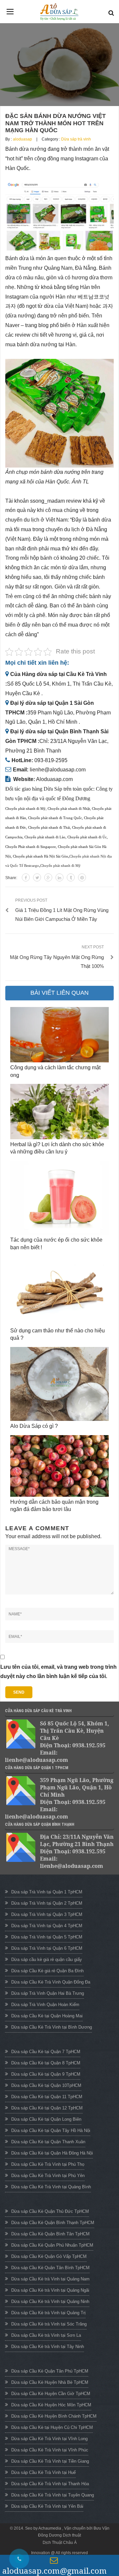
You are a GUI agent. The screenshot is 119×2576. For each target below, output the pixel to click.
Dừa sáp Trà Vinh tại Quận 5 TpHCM (47, 1937)
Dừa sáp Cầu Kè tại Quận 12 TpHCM (47, 2108)
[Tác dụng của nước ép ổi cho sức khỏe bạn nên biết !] (59, 1198)
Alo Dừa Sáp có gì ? (34, 1426)
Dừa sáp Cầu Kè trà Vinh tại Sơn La (46, 2335)
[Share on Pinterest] (82, 877)
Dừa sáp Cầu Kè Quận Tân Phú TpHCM (50, 2371)
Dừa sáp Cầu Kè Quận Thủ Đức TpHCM (50, 2211)
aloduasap (22, 139)
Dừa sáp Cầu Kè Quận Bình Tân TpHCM (50, 2234)
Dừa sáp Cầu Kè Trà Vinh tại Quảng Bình (51, 2187)
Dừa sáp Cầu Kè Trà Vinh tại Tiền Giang (50, 2461)
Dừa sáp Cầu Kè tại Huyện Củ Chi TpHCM (52, 2427)
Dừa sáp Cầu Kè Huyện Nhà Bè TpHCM (50, 2382)
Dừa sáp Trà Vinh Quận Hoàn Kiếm (45, 2005)
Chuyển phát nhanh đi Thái (49, 828)
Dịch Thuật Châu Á (60, 2543)
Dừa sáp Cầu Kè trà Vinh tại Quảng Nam (50, 2279)
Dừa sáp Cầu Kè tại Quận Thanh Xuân (48, 2142)
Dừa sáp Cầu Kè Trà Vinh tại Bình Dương (52, 2027)
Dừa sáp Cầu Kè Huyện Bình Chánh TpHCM (54, 2416)
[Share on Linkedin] (59, 877)
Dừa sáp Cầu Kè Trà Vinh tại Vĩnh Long (49, 2439)
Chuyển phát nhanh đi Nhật (69, 809)
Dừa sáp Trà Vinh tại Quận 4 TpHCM (47, 1926)
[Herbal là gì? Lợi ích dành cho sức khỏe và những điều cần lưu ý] (59, 1112)
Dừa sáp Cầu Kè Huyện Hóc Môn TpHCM (51, 2405)
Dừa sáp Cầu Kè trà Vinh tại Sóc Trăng (49, 2324)
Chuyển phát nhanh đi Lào (45, 837)
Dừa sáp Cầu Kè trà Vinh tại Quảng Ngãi (50, 2290)
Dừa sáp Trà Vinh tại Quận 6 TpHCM (47, 1948)
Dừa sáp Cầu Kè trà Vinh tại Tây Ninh (48, 2347)
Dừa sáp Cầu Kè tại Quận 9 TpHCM (46, 2074)
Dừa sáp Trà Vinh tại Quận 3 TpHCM (47, 1914)
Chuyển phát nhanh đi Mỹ (25, 809)
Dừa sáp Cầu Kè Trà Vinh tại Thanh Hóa (50, 2484)
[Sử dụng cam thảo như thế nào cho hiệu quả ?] (59, 1291)
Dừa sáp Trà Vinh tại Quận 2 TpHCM (47, 1903)
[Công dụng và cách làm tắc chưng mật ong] (59, 1035)
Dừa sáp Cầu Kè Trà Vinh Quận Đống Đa (51, 1982)
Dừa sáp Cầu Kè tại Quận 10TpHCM (46, 2085)
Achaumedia (50, 2528)
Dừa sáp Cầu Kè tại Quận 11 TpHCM (47, 2097)
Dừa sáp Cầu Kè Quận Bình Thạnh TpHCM (53, 2223)
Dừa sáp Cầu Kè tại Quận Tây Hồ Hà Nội (51, 2130)
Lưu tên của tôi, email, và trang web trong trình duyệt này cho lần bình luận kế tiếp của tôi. (59, 1672)
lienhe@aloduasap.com (58, 770)
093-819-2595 (51, 760)
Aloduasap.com (54, 779)
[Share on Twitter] (37, 877)
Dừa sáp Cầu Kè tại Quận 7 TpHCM (46, 2052)
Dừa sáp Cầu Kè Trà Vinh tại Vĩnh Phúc (50, 2450)
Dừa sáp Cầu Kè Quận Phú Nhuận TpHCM (52, 2245)
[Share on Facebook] (26, 877)
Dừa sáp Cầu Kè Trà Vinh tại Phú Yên (48, 2176)
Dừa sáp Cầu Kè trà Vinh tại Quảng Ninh (50, 2301)
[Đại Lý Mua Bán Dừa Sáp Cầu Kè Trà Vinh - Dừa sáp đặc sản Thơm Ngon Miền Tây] (59, 12)
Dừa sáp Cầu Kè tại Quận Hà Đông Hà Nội (52, 2153)
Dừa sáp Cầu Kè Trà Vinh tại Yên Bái (47, 2506)
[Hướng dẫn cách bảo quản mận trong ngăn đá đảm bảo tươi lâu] (59, 1466)
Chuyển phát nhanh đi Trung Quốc (55, 818)
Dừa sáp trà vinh (76, 139)
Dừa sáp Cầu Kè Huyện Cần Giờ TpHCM (51, 2394)
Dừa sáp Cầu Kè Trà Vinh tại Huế (43, 2472)
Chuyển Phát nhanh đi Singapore (31, 847)
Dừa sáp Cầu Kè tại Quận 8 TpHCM (46, 2063)
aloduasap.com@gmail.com (55, 2571)
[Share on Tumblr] (71, 877)
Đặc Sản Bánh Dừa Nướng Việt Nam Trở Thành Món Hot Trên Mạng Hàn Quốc (56, 123)
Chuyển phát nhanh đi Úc (87, 837)
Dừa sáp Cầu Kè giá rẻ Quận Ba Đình (47, 1971)
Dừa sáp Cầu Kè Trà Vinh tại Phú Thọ (48, 2164)
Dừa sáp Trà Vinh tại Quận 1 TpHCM (47, 1892)
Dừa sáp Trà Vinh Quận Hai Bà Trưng (48, 1993)
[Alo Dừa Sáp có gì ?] (59, 1384)
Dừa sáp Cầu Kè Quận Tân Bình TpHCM (50, 2268)
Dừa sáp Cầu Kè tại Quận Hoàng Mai (47, 2016)
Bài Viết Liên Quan (59, 993)
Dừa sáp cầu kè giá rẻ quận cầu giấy (47, 1960)
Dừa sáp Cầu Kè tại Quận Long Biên (46, 2119)
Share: (11, 878)
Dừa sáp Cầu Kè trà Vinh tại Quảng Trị (48, 2313)
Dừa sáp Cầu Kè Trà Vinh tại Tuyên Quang (53, 2495)
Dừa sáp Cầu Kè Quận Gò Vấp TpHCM (49, 2256)
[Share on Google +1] (48, 877)
